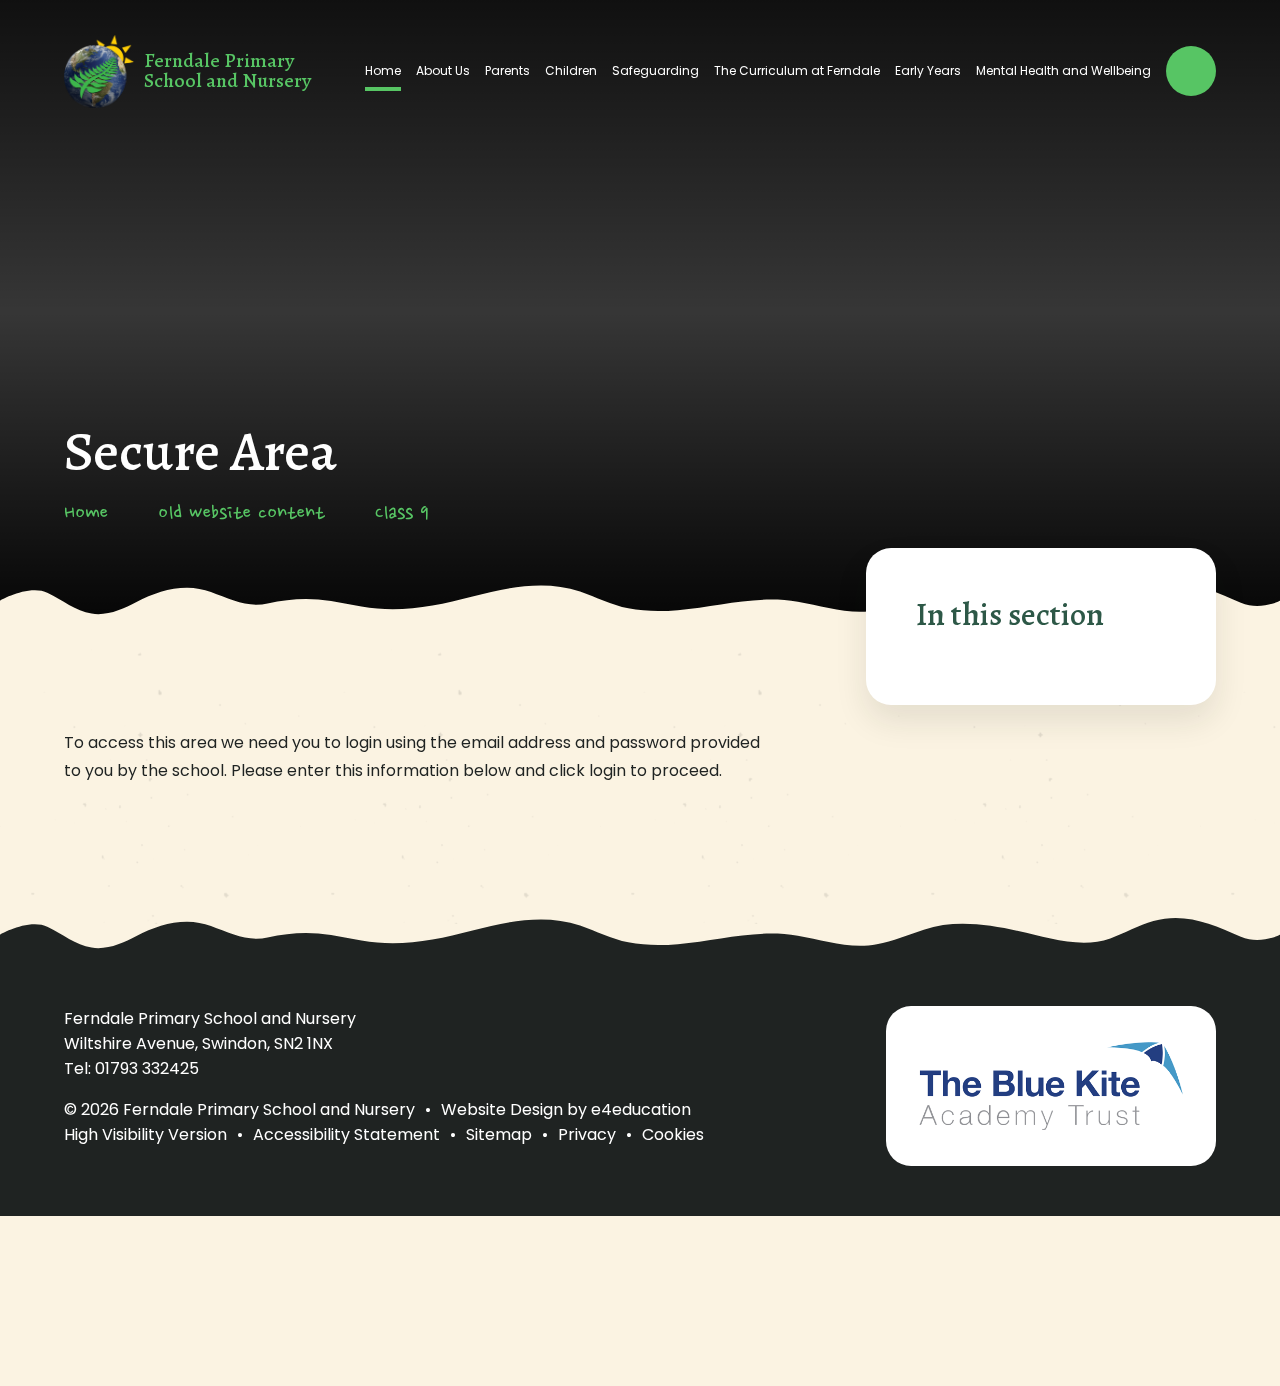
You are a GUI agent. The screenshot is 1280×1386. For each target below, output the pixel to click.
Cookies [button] (673, 1134)
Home (86, 514)
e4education (641, 1109)
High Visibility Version (145, 1134)
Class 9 (402, 514)
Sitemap (499, 1134)
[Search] (1191, 71)
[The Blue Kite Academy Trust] (1051, 1086)
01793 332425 (147, 1068)
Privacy (587, 1134)
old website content (241, 514)
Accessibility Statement (346, 1134)
